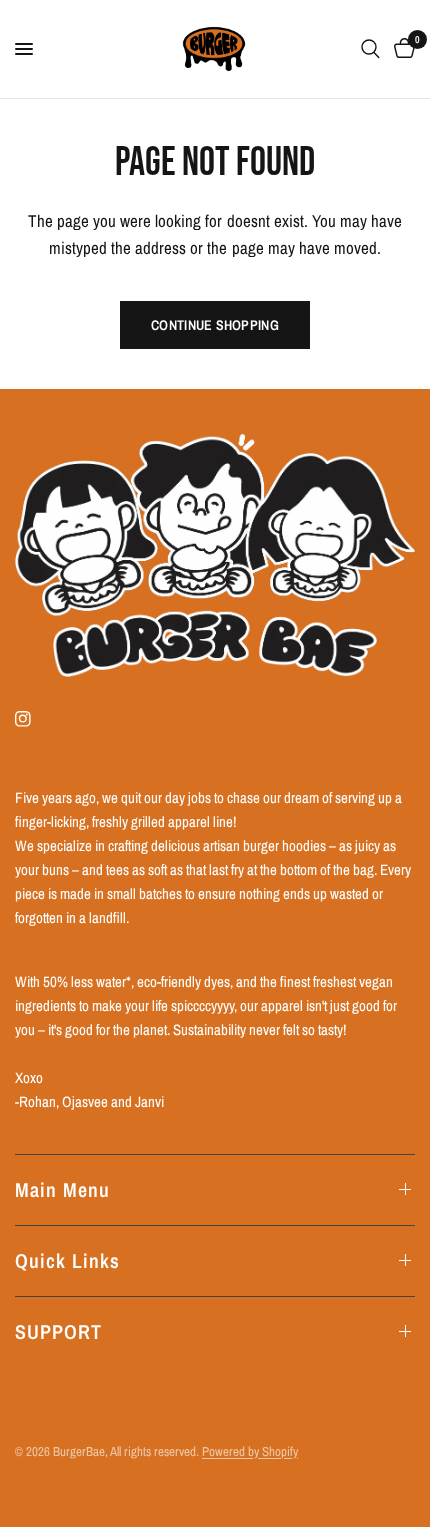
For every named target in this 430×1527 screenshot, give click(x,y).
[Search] (370, 49)
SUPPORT (58, 1331)
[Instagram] (37, 719)
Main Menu (62, 1189)
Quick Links (67, 1260)
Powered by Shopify (250, 1451)
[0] (401, 49)
